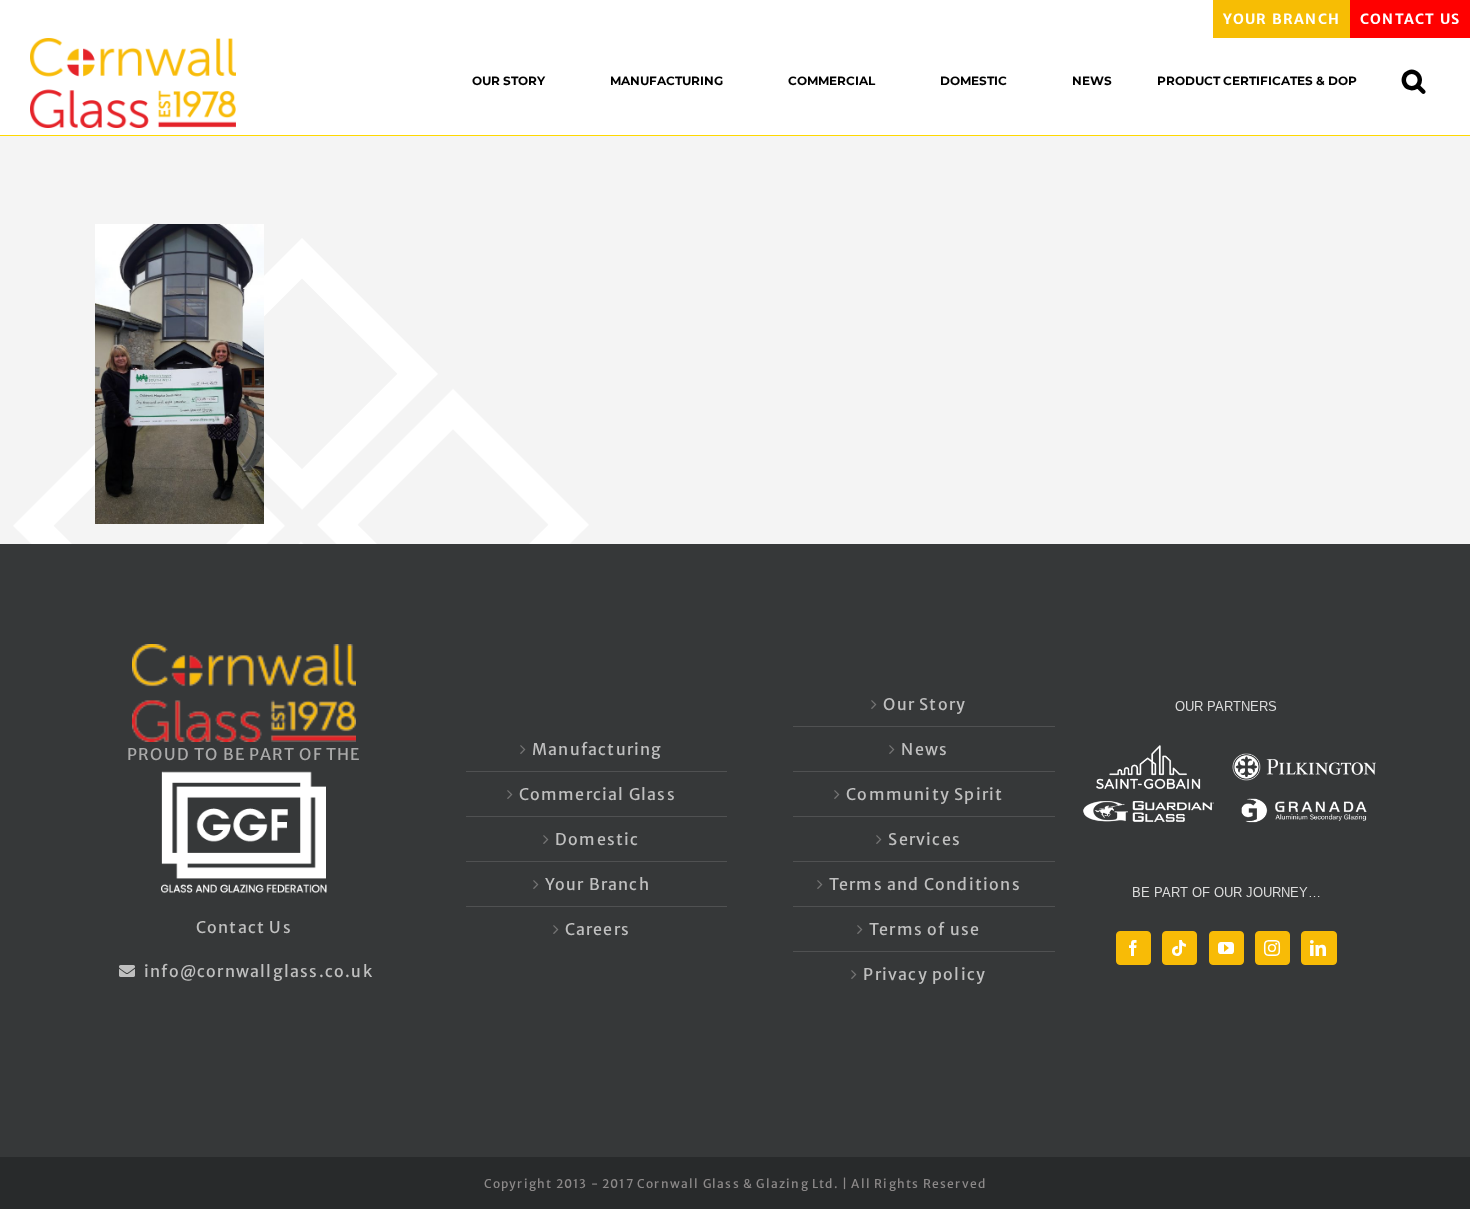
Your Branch (597, 884)
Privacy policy (924, 974)
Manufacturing (597, 749)
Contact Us (244, 927)
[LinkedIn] (1318, 948)
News (924, 749)
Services (924, 839)
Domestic (597, 839)
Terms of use (924, 929)
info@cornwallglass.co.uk (256, 971)
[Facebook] (1133, 948)
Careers (597, 929)
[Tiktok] (1179, 948)
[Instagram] (1272, 948)
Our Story (924, 704)
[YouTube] (1226, 948)
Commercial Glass (597, 794)
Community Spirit (924, 794)
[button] (1423, 80)
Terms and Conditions (925, 884)
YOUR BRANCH (1281, 19)
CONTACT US (1410, 19)
